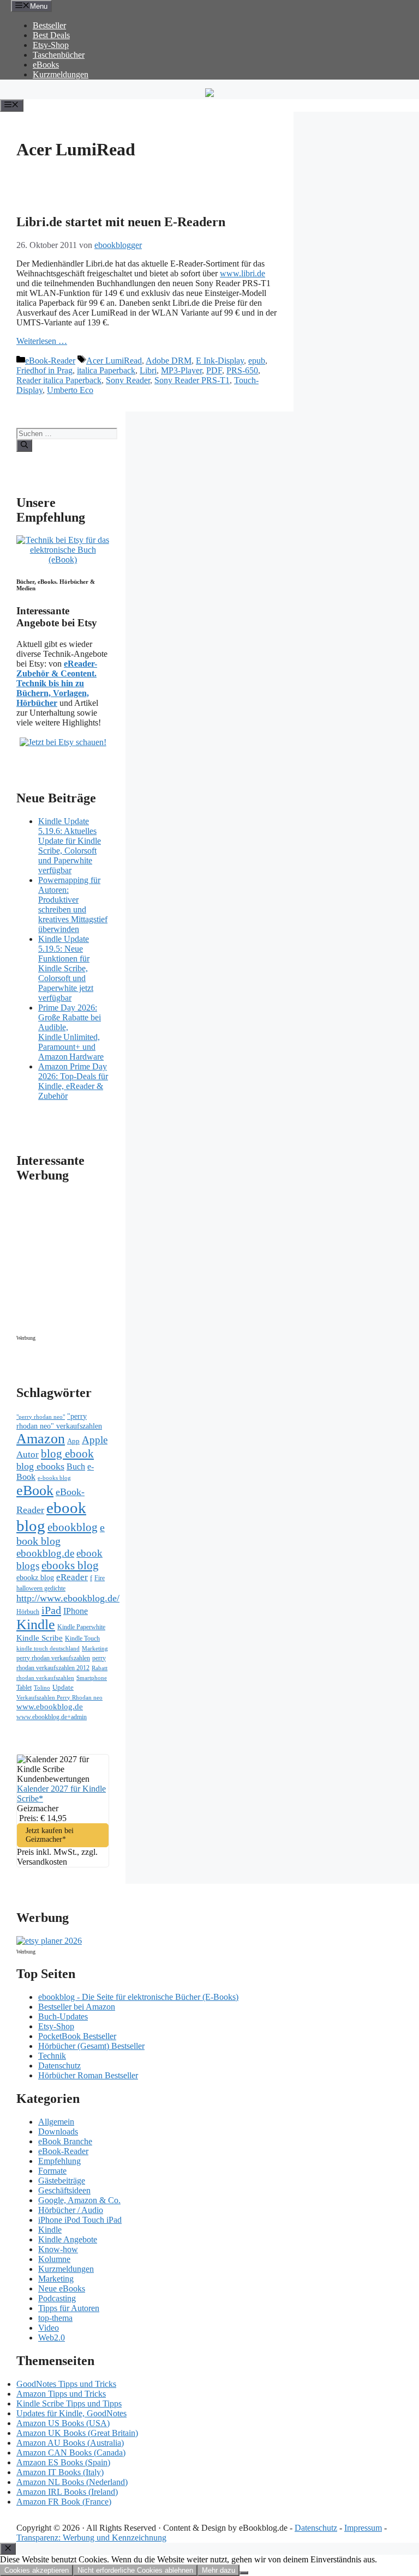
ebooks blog (70, 1565)
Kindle (36, 1625)
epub (257, 361)
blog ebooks (40, 1466)
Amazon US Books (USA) (63, 2423)
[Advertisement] (109, 1262)
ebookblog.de (45, 1553)
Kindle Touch (82, 1638)
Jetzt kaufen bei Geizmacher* (50, 1835)
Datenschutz (59, 2066)
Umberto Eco (70, 390)
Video (49, 2328)
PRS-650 (242, 370)
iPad (51, 1610)
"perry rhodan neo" (41, 1417)
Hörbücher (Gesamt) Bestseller (91, 2046)
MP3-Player (181, 370)
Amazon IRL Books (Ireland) (67, 2492)
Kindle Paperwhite (81, 1627)
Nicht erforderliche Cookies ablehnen (135, 2570)
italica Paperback (106, 370)
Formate (52, 2171)
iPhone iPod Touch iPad (80, 2220)
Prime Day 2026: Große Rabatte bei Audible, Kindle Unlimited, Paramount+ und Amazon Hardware (71, 1032)
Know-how (58, 2249)
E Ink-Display (220, 361)
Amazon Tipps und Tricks (61, 2394)
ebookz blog (35, 1578)
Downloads (58, 2131)
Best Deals (51, 35)
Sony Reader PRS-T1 (192, 380)
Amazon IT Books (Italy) (60, 2472)
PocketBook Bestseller (77, 2036)
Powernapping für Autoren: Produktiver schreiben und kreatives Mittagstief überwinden (73, 905)
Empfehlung (59, 2161)
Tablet (24, 1688)
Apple (95, 1440)
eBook (35, 1490)
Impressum (363, 2528)
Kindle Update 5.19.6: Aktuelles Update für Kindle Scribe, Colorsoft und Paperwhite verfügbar (70, 846)
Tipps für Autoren (69, 2308)
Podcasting (57, 2298)
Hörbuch (28, 1612)
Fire (100, 1578)
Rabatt (100, 1668)
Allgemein (56, 2122)
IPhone (76, 1611)
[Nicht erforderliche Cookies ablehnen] (244, 2573)
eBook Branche (65, 2141)
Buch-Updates (63, 2016)
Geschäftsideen (64, 2190)
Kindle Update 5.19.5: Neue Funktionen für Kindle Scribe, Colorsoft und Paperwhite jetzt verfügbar (66, 968)
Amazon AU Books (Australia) (70, 2443)
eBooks (46, 65)
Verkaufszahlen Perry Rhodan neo (59, 1697)
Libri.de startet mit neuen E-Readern (121, 222)
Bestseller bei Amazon (77, 2007)
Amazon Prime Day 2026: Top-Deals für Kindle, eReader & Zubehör (73, 1081)
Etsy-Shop (51, 45)
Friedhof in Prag (44, 370)
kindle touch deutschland (48, 1649)
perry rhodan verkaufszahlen (53, 1658)
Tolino (42, 1688)
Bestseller (49, 25)
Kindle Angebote (68, 2239)
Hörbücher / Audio (71, 2210)
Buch (76, 1467)
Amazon (41, 1439)
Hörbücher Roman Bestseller (88, 2075)
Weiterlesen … (42, 341)
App (73, 1441)
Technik (52, 2056)
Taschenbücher (59, 55)
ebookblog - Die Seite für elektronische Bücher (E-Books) (138, 1997)
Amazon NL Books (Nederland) (72, 2482)
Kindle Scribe (40, 1638)
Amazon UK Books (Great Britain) (77, 2433)
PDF (214, 370)
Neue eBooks (62, 2288)
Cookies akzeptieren (37, 2570)
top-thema (55, 2318)
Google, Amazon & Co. (79, 2200)
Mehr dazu (219, 2570)
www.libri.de (243, 273)
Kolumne (54, 2259)
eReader (72, 1577)
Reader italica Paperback (59, 380)
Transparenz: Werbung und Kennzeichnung (91, 2538)
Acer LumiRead (114, 361)
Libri (148, 370)
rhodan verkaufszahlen (45, 1678)
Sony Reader (128, 380)
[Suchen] (24, 445)
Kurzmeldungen (61, 74)
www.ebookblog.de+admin (52, 1717)
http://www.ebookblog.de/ (68, 1598)
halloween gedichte (41, 1589)
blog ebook (67, 1454)
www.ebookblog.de (50, 1707)
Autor (28, 1455)
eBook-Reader (50, 361)
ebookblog (73, 1527)
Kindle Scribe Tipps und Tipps (69, 2403)
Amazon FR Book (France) (64, 2502)
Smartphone (92, 1678)
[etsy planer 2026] (49, 1941)
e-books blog (54, 1478)
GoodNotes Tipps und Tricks (66, 2384)
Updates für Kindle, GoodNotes (71, 2413)
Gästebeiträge (62, 2181)
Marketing (95, 1649)
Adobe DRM (169, 361)
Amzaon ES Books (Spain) (63, 2462)
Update (63, 1687)
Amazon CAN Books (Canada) (71, 2453)
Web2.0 (52, 2338)
